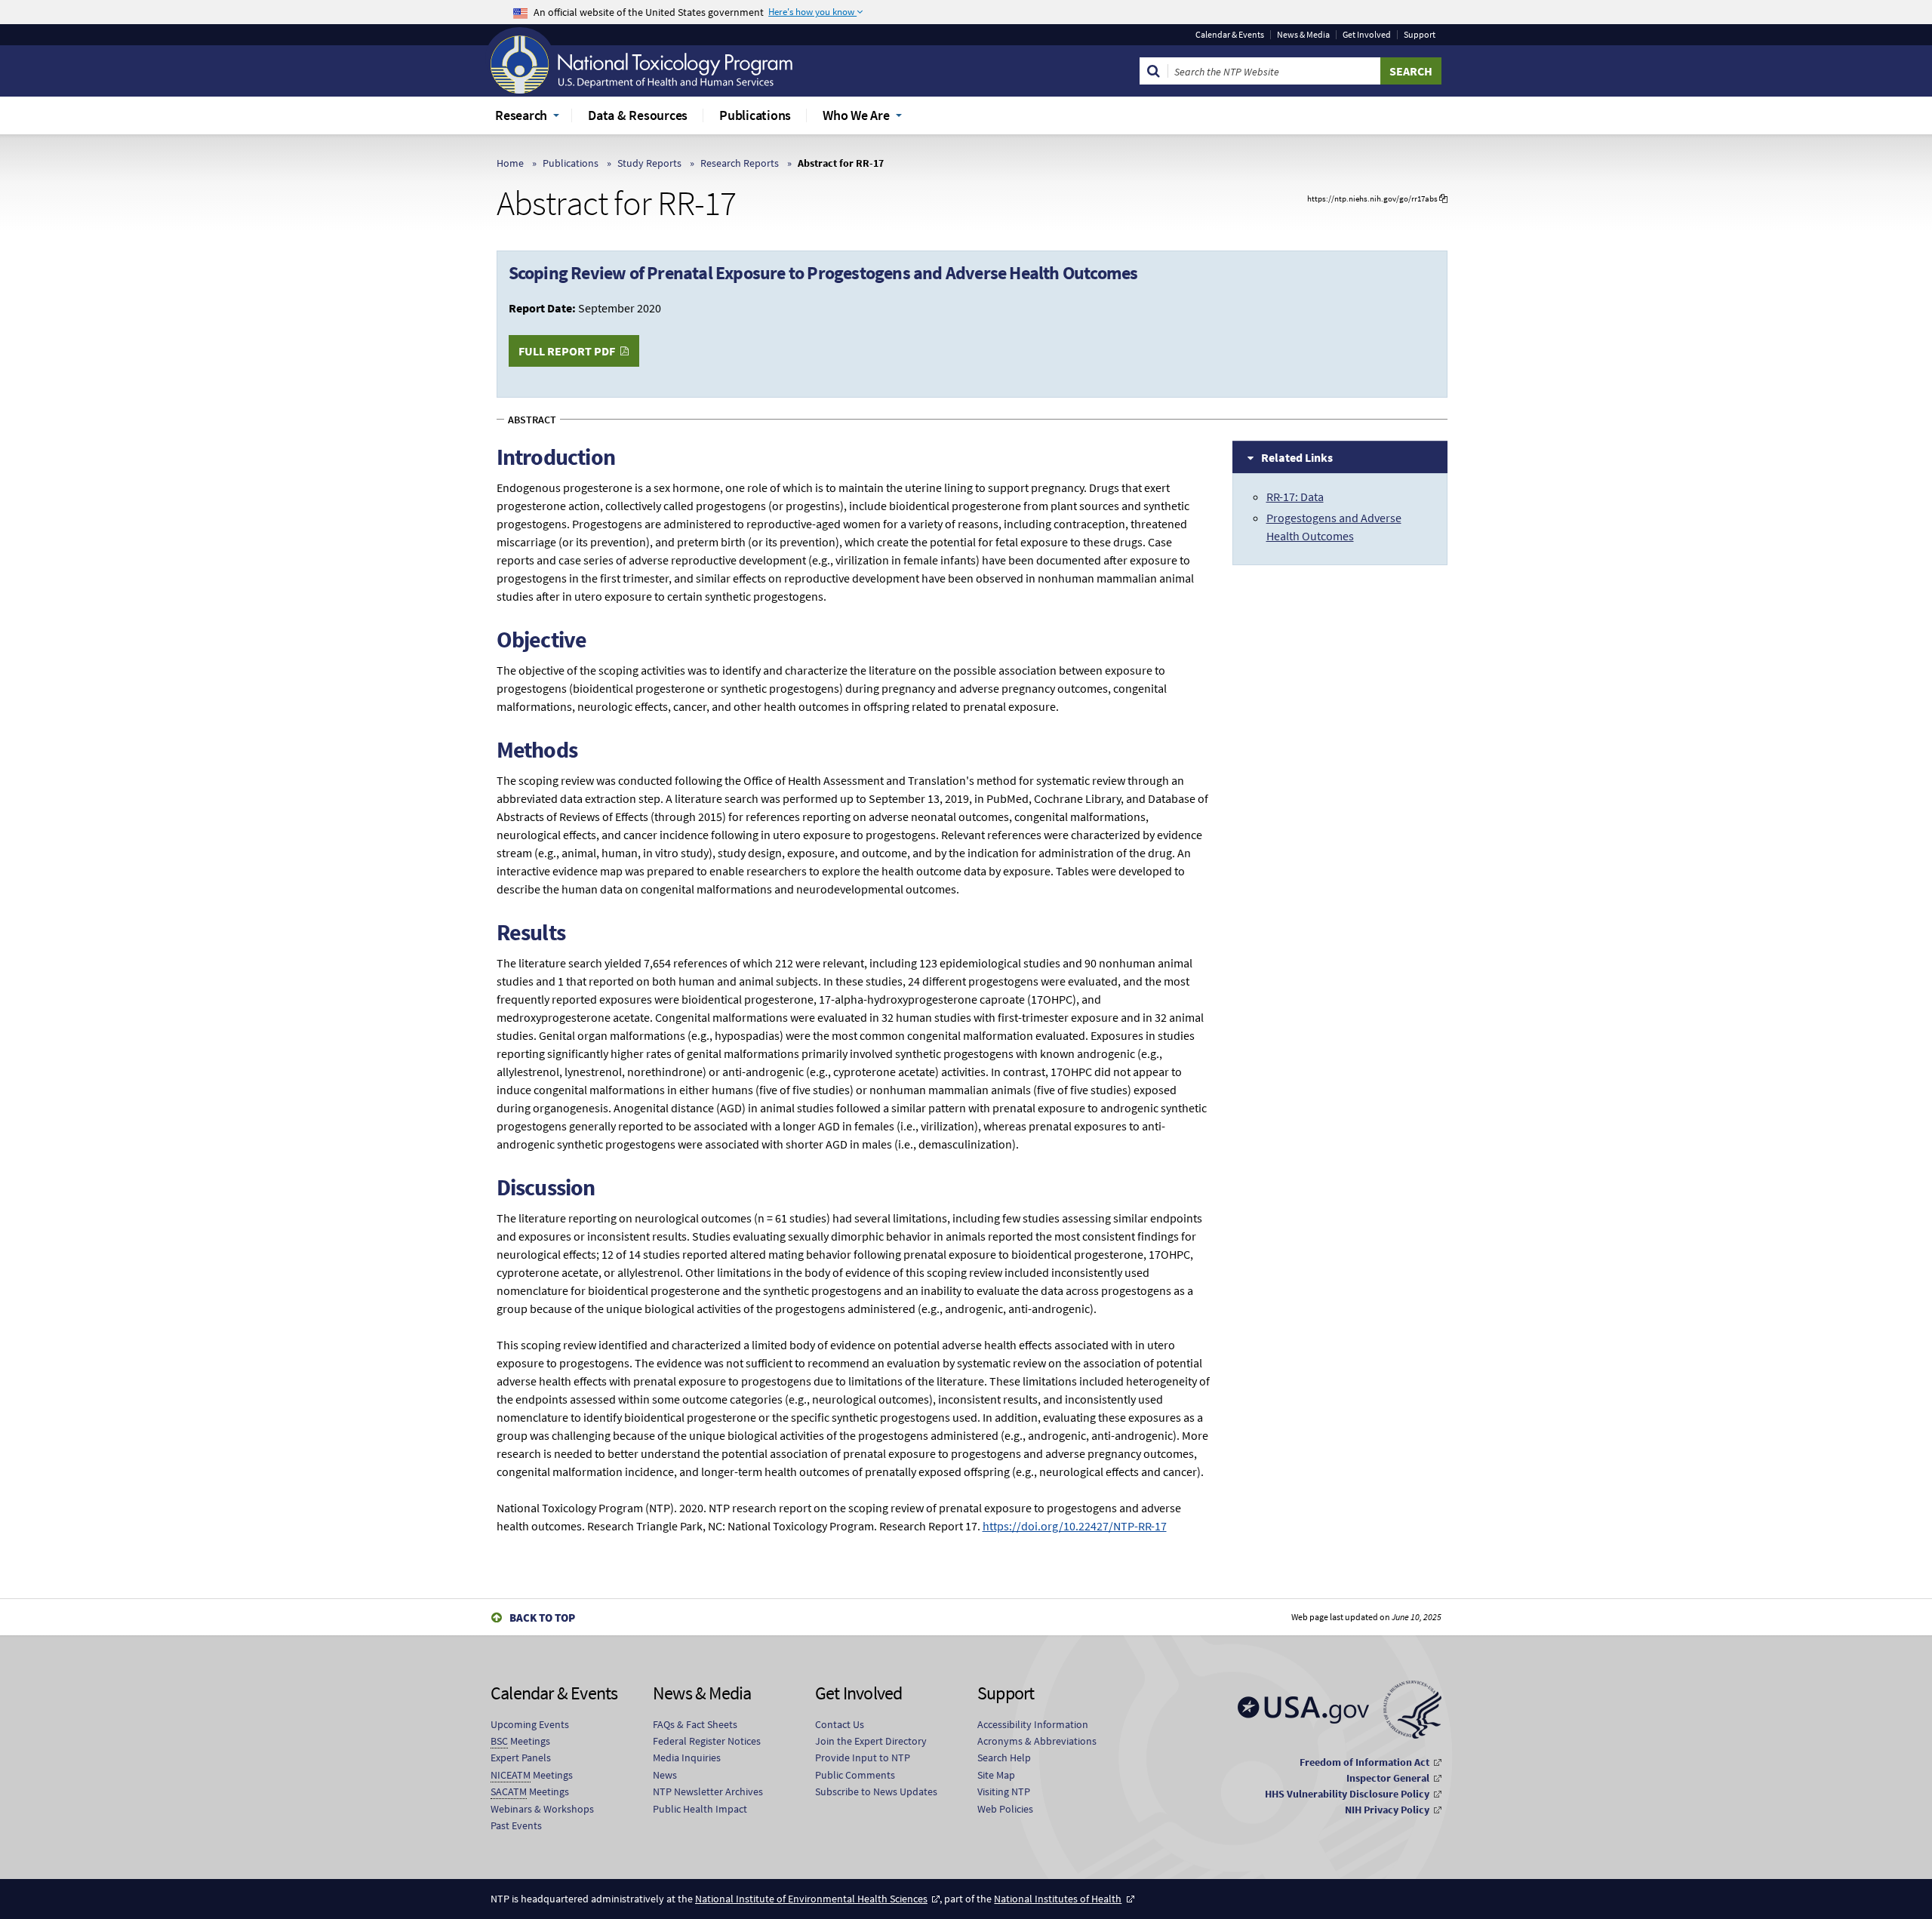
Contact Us (840, 1724)
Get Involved (1367, 35)
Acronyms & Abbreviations (1037, 1741)
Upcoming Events (530, 1724)
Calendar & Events (1230, 35)
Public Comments (855, 1775)
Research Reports (740, 163)
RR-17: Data (1295, 497)
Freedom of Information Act (1364, 1762)
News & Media (1303, 35)
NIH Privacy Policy (1387, 1810)
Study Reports (649, 163)
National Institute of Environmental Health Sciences (811, 1899)
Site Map (996, 1775)
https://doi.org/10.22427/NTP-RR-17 (1075, 1526)
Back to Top (542, 1618)
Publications (571, 163)
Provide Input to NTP (863, 1758)
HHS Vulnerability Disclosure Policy (1347, 1794)
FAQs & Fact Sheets (695, 1724)
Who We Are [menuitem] (856, 115)
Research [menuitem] (521, 115)
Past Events (516, 1825)
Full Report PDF (567, 351)
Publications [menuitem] (755, 115)
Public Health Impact (700, 1809)
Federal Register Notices (707, 1741)
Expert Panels (521, 1758)
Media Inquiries (687, 1758)
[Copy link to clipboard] (1443, 199)
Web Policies (1005, 1809)
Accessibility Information (1033, 1724)
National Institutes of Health (1058, 1899)
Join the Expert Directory (871, 1741)
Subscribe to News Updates (876, 1791)
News (665, 1775)
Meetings (520, 1741)
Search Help (1004, 1758)
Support (1420, 35)
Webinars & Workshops (542, 1809)
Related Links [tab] (1297, 457)
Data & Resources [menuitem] (638, 115)
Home (510, 163)
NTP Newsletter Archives (708, 1791)
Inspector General (1388, 1778)
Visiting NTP (1004, 1791)
